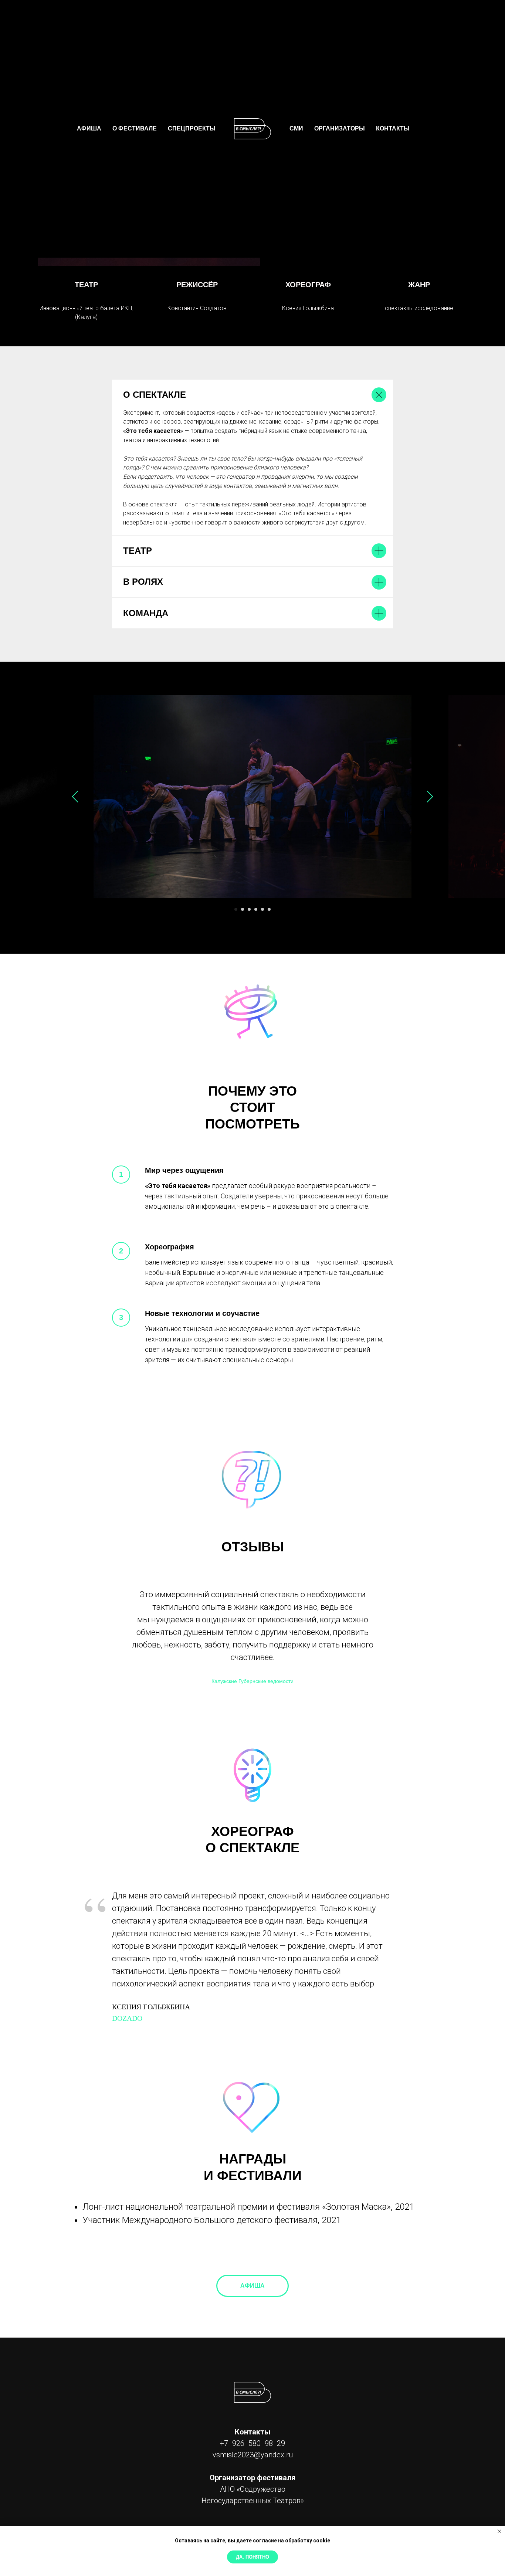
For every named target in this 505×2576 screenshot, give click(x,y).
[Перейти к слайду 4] (256, 909)
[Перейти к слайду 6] (269, 909)
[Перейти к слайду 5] (262, 909)
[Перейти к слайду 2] (243, 909)
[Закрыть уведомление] (499, 2531)
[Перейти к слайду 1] (236, 909)
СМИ (296, 128)
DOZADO (127, 2018)
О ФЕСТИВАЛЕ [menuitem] (135, 128)
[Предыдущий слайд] (75, 797)
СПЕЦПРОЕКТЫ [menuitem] (192, 128)
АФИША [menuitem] (89, 128)
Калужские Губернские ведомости (253, 1681)
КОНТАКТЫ (393, 128)
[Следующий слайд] (430, 797)
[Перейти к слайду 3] (249, 909)
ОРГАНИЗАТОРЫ (340, 128)
